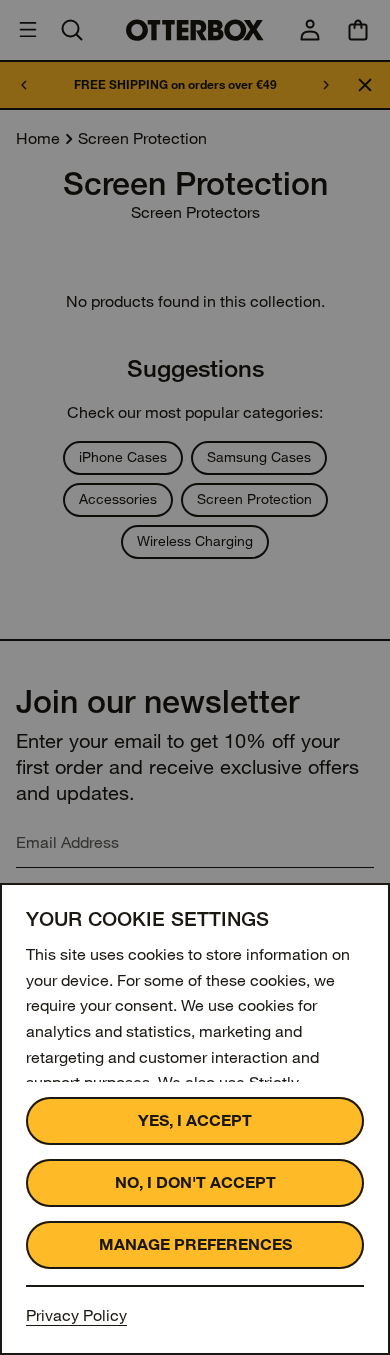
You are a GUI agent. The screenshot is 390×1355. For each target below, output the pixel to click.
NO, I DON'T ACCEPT (195, 1182)
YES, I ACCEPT (195, 1120)
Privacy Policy (76, 1315)
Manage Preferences (195, 1244)
